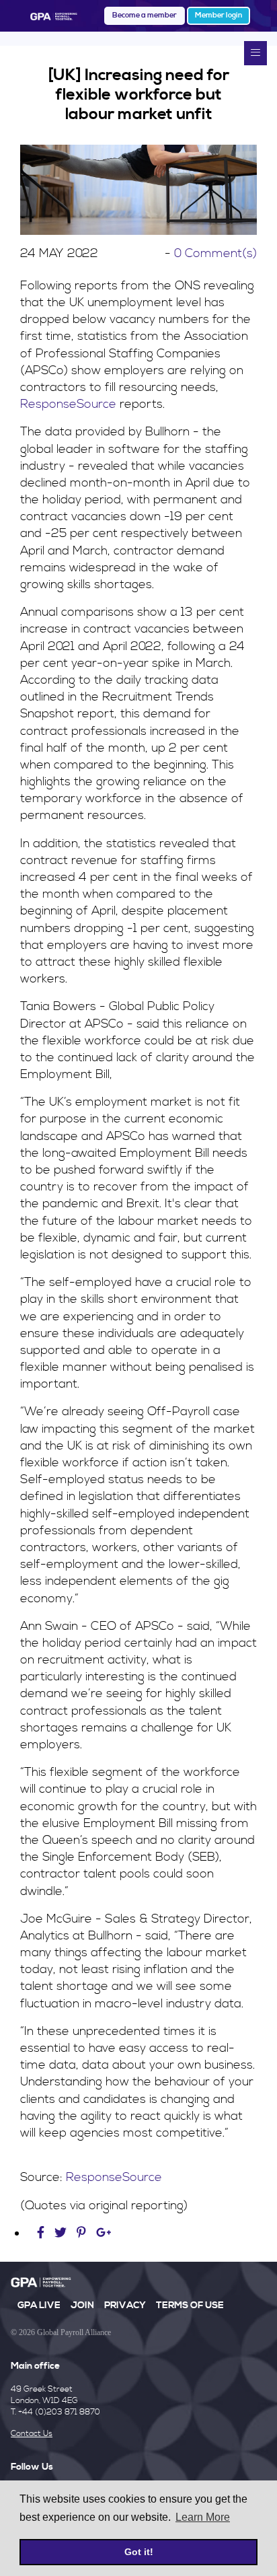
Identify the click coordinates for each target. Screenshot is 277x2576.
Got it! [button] (139, 2552)
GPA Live (39, 2305)
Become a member (145, 15)
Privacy (125, 2305)
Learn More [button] (203, 2517)
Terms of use (190, 2305)
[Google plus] (104, 2233)
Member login (219, 15)
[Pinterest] (81, 2233)
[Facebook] (42, 2233)
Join (82, 2305)
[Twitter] (62, 2233)
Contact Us (32, 2434)
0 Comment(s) (215, 253)
